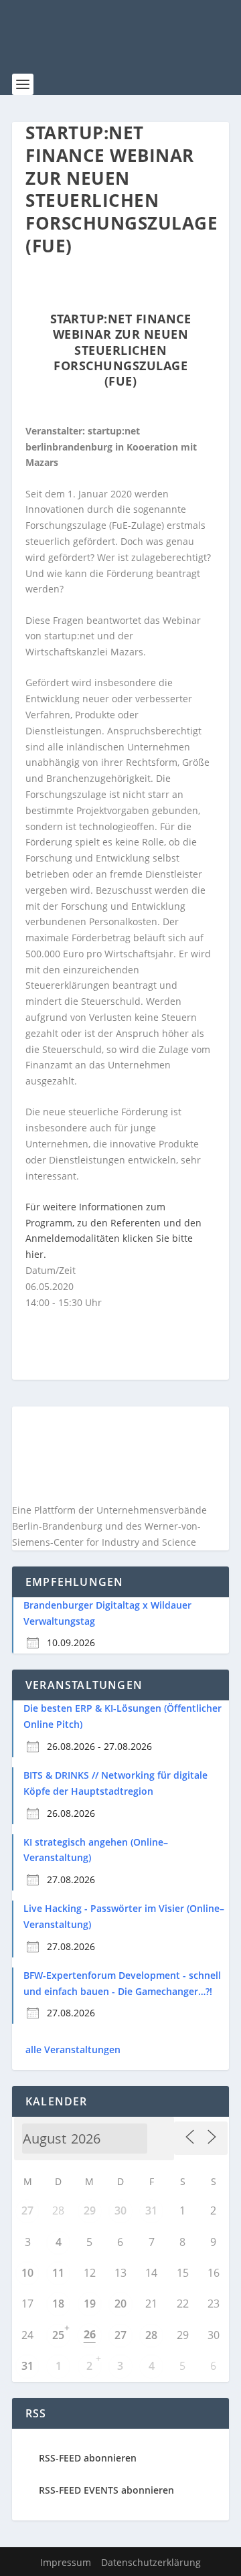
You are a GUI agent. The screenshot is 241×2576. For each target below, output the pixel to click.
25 (58, 2335)
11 (58, 2273)
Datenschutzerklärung (151, 2562)
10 (27, 2273)
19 (90, 2304)
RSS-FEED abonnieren (88, 2458)
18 (58, 2304)
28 (151, 2335)
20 (120, 2304)
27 (27, 2210)
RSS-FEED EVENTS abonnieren (106, 2490)
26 (90, 2334)
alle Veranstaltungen (73, 2049)
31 (151, 2210)
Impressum (66, 2562)
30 (120, 2210)
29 (90, 2210)
